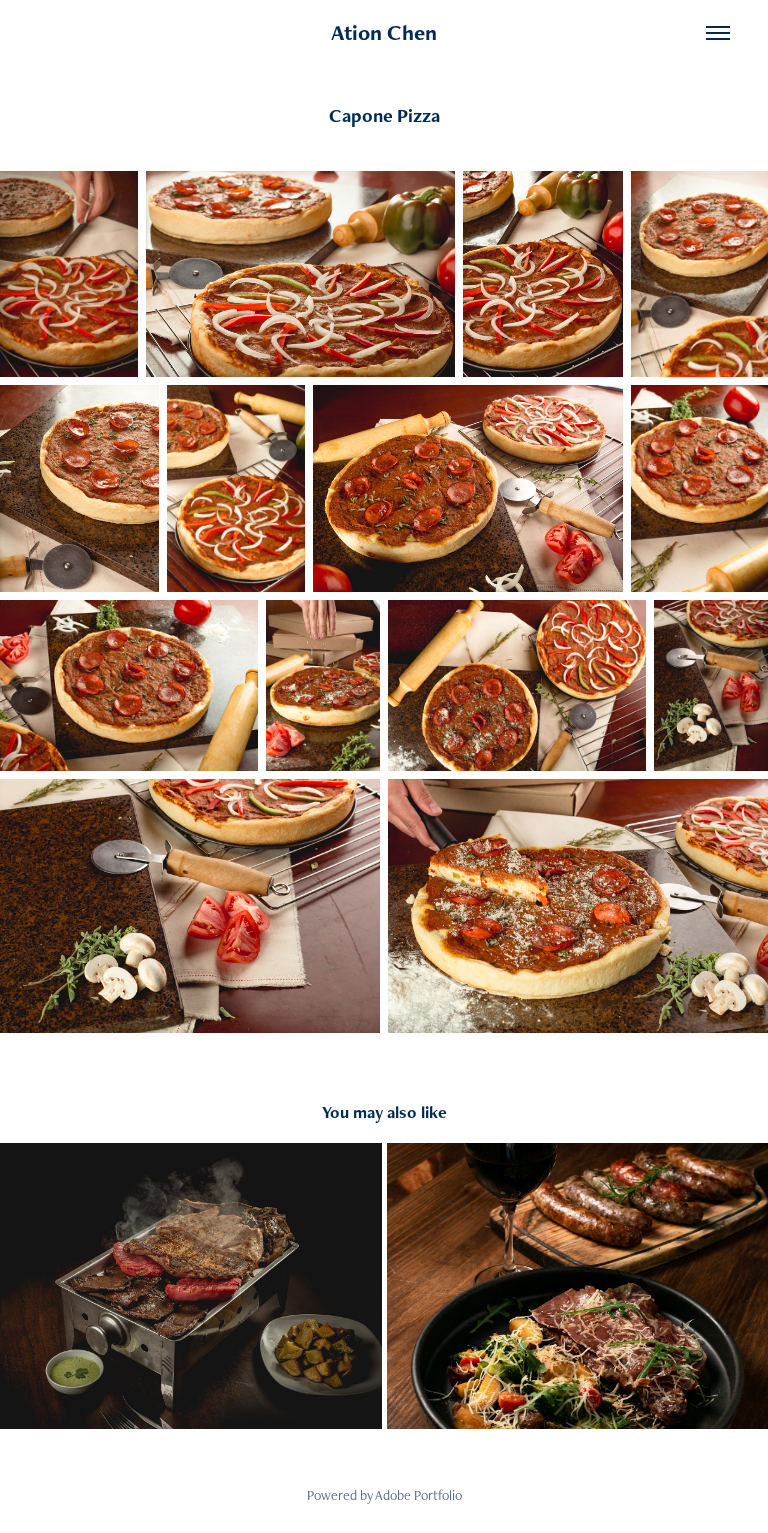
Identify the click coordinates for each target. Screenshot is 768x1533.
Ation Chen (384, 32)
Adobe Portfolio (418, 1495)
